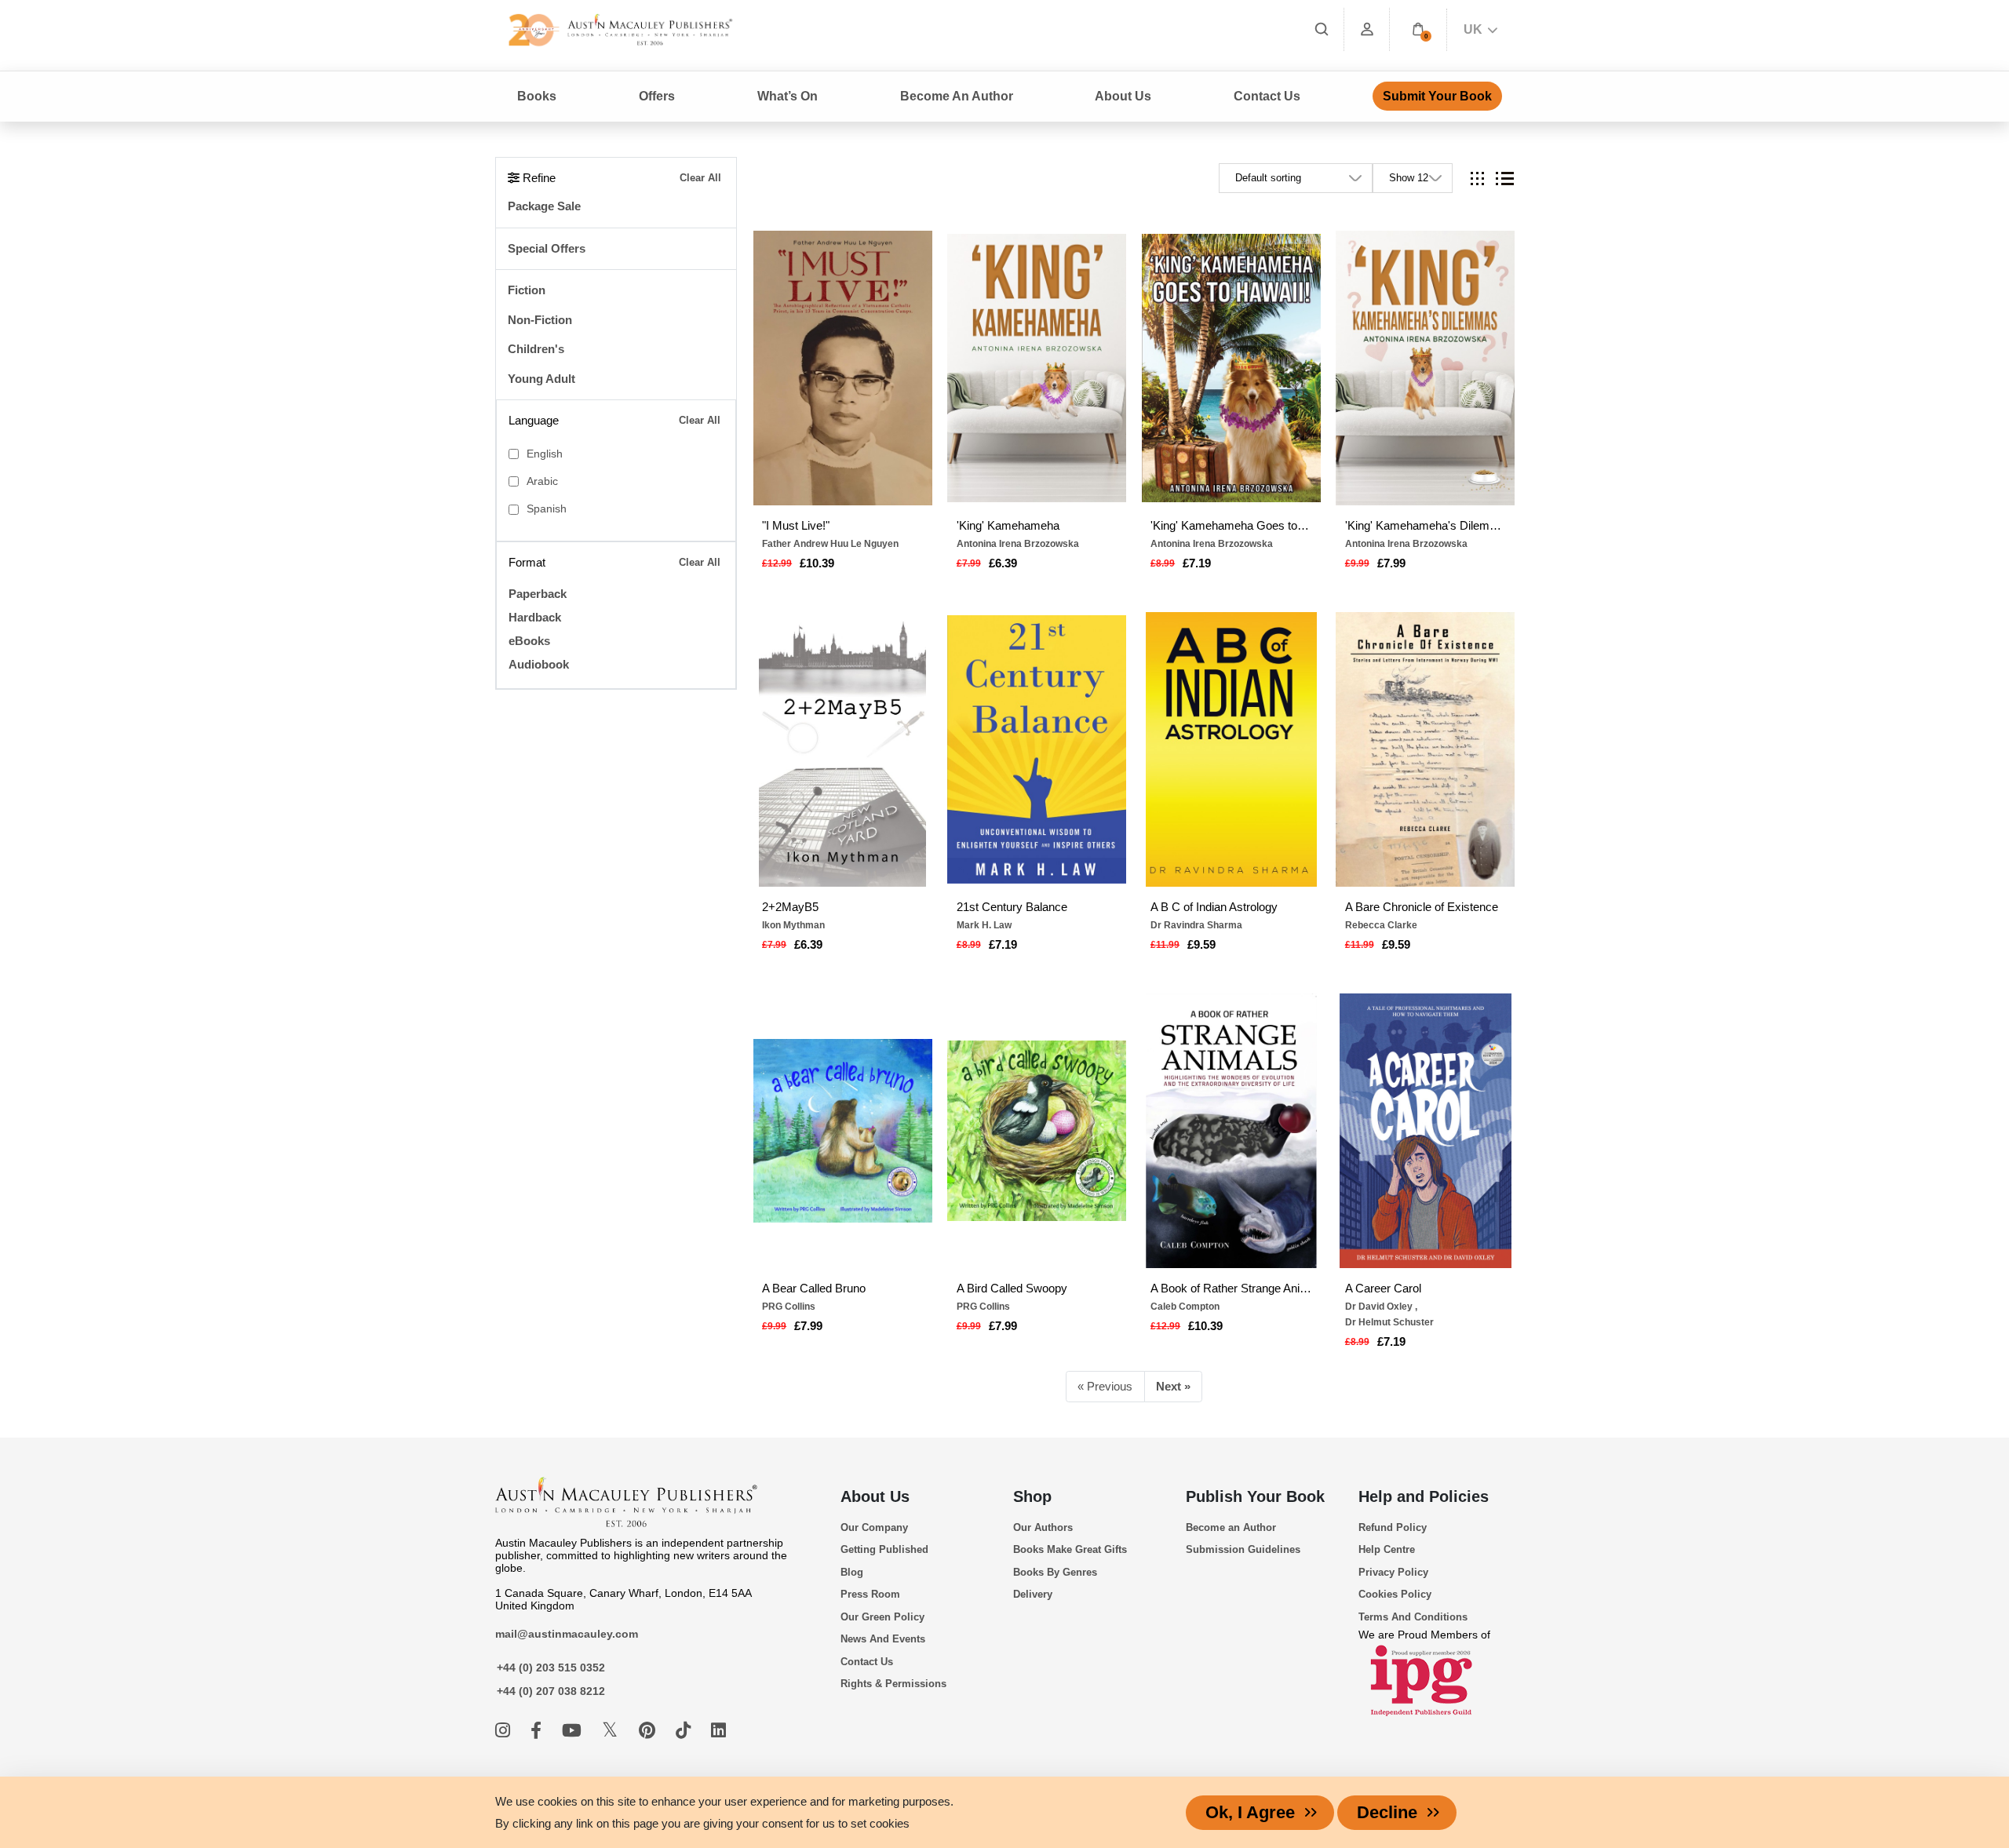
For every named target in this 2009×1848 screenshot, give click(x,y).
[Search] (1322, 29)
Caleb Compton (1185, 1307)
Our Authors (1043, 1527)
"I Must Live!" (796, 525)
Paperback (538, 594)
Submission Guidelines (1243, 1549)
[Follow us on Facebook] (538, 1731)
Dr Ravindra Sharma (1196, 925)
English (545, 454)
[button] (1418, 29)
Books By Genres (1055, 1572)
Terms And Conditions (1413, 1617)
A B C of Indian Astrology (1214, 907)
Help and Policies (1424, 1496)
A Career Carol (1383, 1288)
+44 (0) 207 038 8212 (551, 1691)
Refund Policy (1393, 1527)
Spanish (547, 509)
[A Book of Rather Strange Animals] (1231, 1131)
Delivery (1033, 1594)
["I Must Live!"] (843, 368)
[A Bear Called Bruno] (843, 1131)
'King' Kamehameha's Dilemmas (1426, 525)
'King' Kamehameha (1008, 525)
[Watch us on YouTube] (574, 1731)
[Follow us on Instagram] (505, 1731)
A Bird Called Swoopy (1012, 1288)
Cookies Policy (1395, 1594)
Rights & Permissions (893, 1684)
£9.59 (1201, 944)
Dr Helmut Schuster (1389, 1322)
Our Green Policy (882, 1617)
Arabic (542, 481)
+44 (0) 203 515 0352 (551, 1668)
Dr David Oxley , (1381, 1307)
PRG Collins (789, 1307)
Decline (1387, 1812)
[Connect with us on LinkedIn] (718, 1731)
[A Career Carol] (1425, 1131)
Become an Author (1231, 1527)
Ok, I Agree (1250, 1812)
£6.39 (1003, 563)
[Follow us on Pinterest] (649, 1731)
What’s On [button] (788, 96)
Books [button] (537, 96)
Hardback (535, 617)
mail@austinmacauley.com (567, 1634)
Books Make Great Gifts (1070, 1549)
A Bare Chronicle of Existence (1422, 907)
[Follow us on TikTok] (685, 1731)
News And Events (883, 1639)
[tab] (1477, 179)
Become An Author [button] (957, 96)
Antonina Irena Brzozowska (1018, 544)
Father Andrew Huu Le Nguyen (830, 544)
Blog (852, 1572)
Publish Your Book (1255, 1496)
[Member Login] (1367, 29)
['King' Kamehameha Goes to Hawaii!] (1231, 368)
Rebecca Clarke (1381, 925)
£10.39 (817, 563)
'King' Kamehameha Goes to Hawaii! (1231, 525)
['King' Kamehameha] (1037, 368)
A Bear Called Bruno (814, 1288)
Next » (1173, 1386)
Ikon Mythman (793, 925)
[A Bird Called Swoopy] (1037, 1131)
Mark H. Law (984, 925)
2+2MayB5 (790, 907)
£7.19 (1197, 563)
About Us (875, 1496)
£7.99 (1391, 563)
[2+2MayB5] (843, 749)
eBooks (529, 641)
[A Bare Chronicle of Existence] (1425, 749)
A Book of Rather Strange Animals (1231, 1288)
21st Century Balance (1012, 907)
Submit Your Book (1437, 96)
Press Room (870, 1594)
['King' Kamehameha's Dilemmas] (1425, 368)
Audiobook (539, 664)
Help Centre (1387, 1549)
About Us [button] (1123, 96)
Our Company (874, 1527)
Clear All (700, 178)
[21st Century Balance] (1037, 749)
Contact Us (1267, 96)
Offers (657, 96)
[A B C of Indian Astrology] (1231, 749)
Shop (1032, 1496)
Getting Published (884, 1549)
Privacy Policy (1393, 1572)
